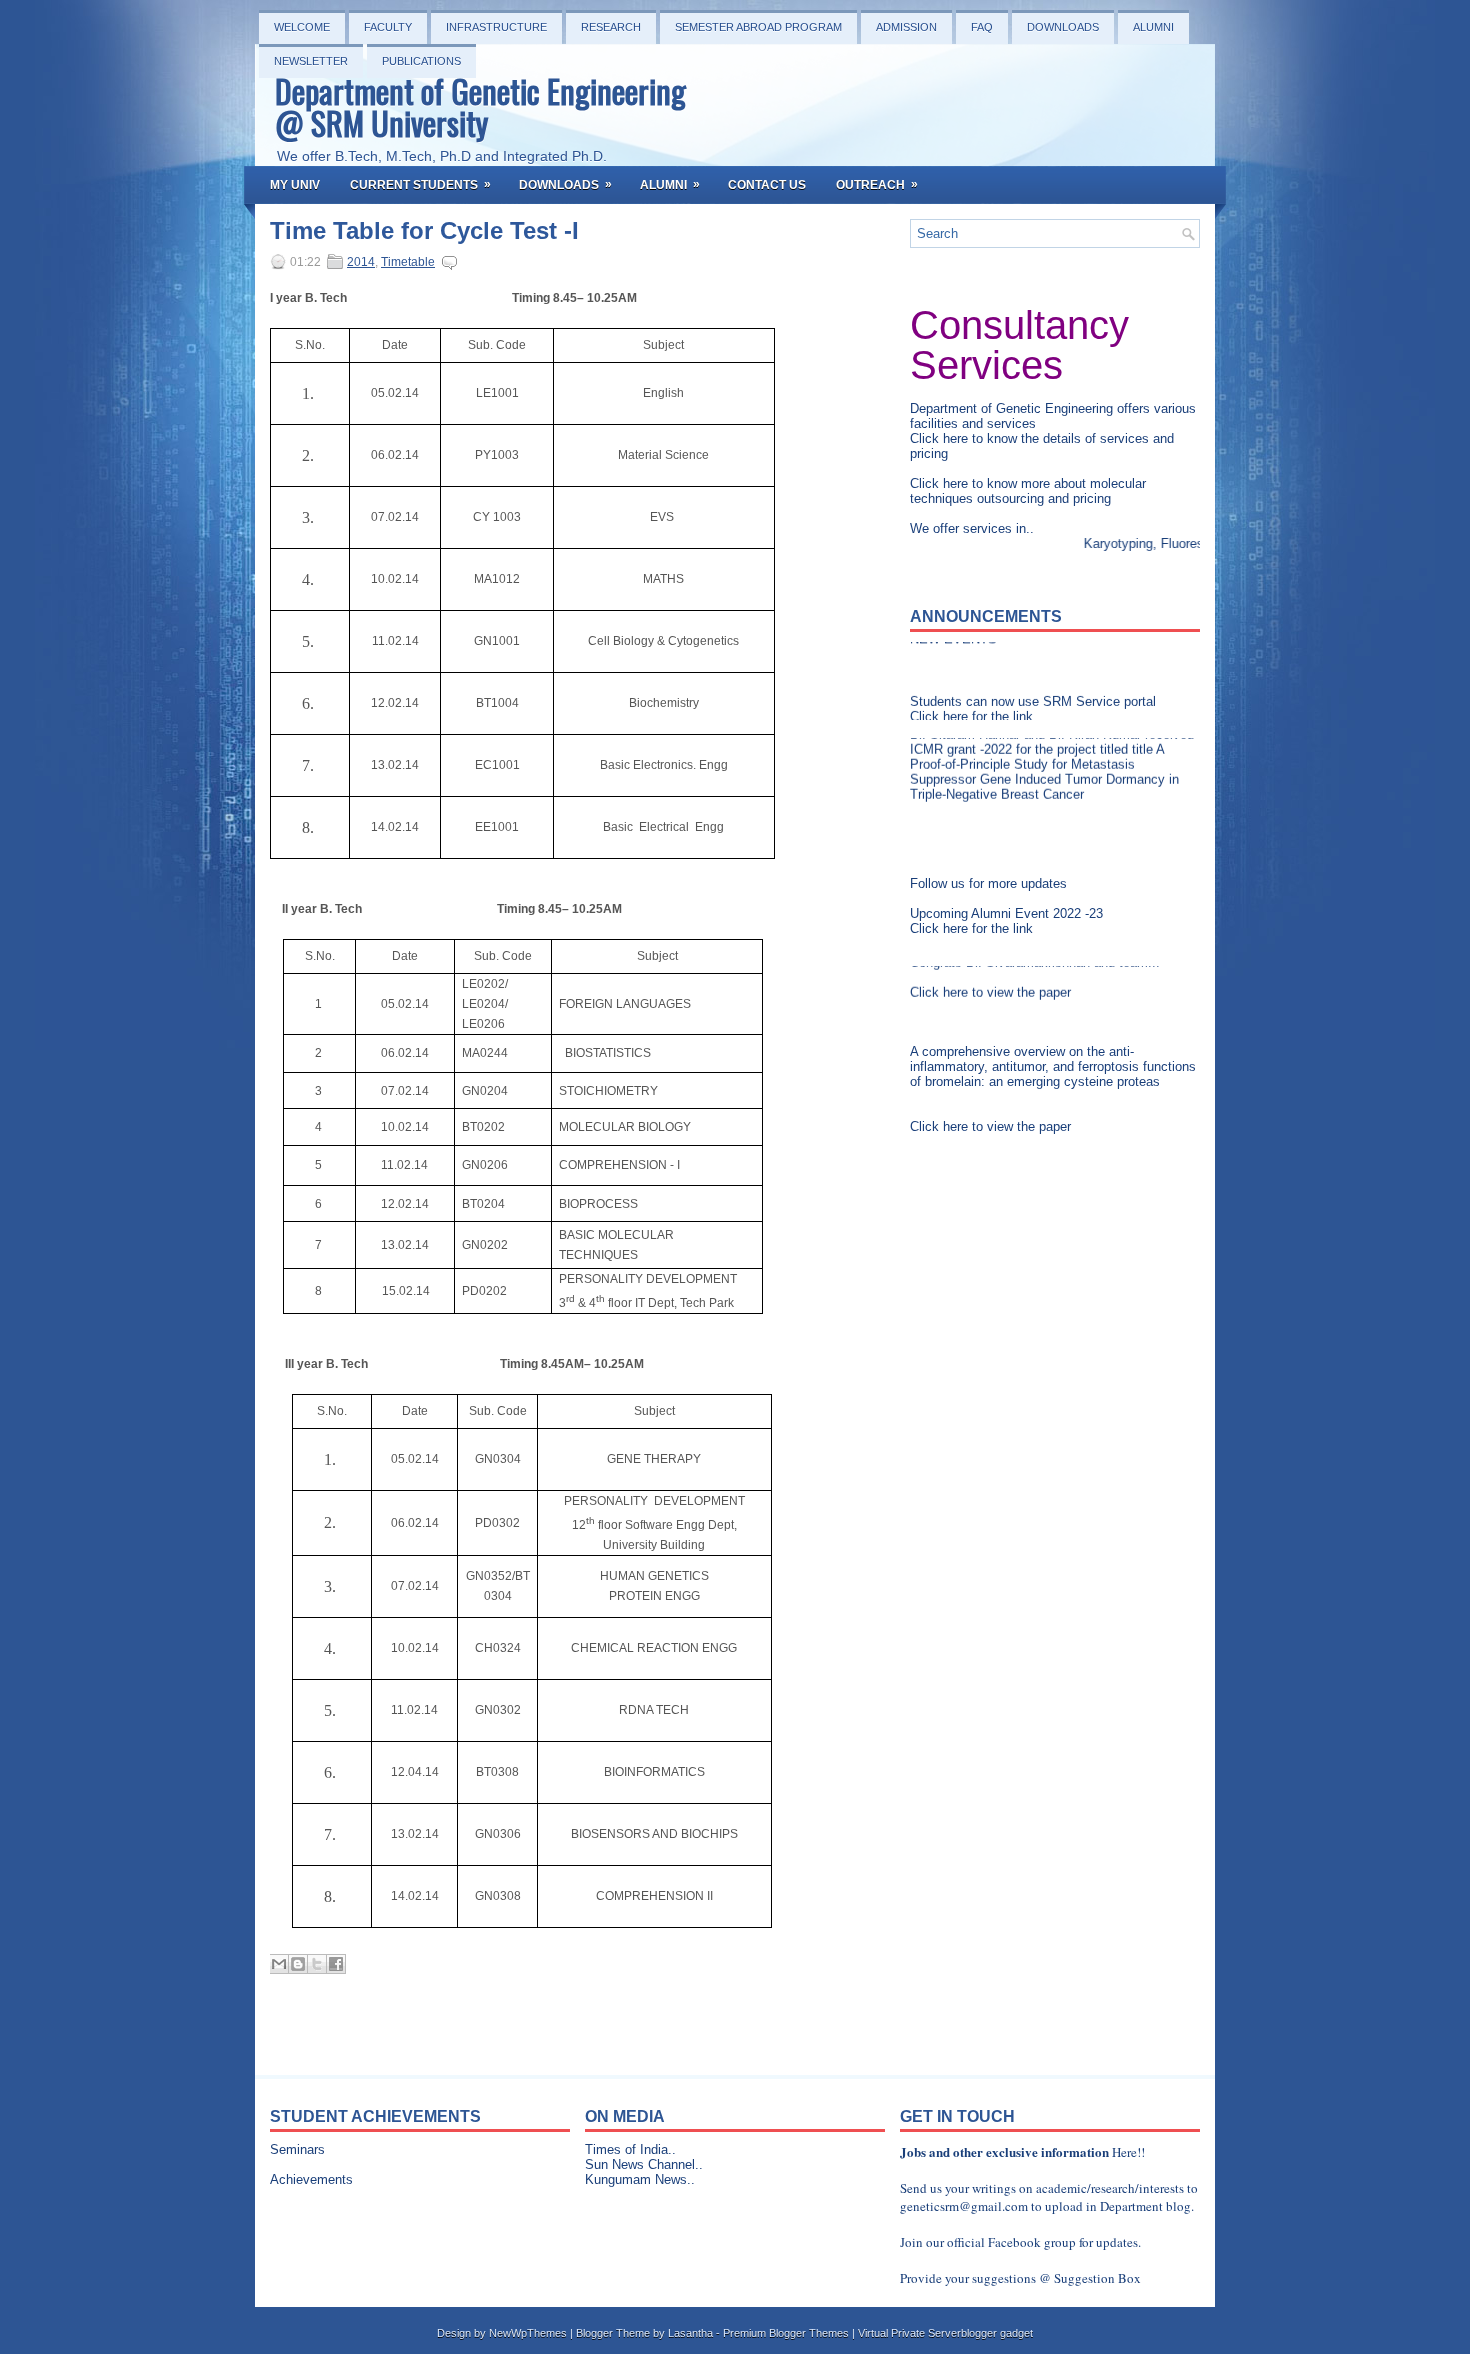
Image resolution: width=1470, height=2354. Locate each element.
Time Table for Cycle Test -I (424, 231)
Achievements (311, 2179)
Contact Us (767, 185)
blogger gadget (997, 2333)
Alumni (1153, 27)
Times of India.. (630, 2149)
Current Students (420, 184)
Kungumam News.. (640, 2179)
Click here (941, 438)
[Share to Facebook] (336, 1964)
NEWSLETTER (311, 61)
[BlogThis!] (298, 1964)
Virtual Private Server (909, 2333)
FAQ (982, 27)
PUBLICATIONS (421, 61)
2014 (361, 262)
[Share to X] (317, 1964)
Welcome (302, 27)
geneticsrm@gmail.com (964, 2206)
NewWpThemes (528, 2333)
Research (611, 27)
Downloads (1063, 27)
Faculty (388, 27)
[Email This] (279, 1964)
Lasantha (690, 2333)
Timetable (408, 262)
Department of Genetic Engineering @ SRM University (480, 106)
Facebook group (1032, 2242)
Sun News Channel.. (644, 2164)
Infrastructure (496, 27)
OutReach (877, 184)
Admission (906, 27)
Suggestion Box (1097, 2278)
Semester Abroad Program (758, 27)
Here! (1126, 2152)
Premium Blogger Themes (786, 2333)
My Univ (295, 185)
